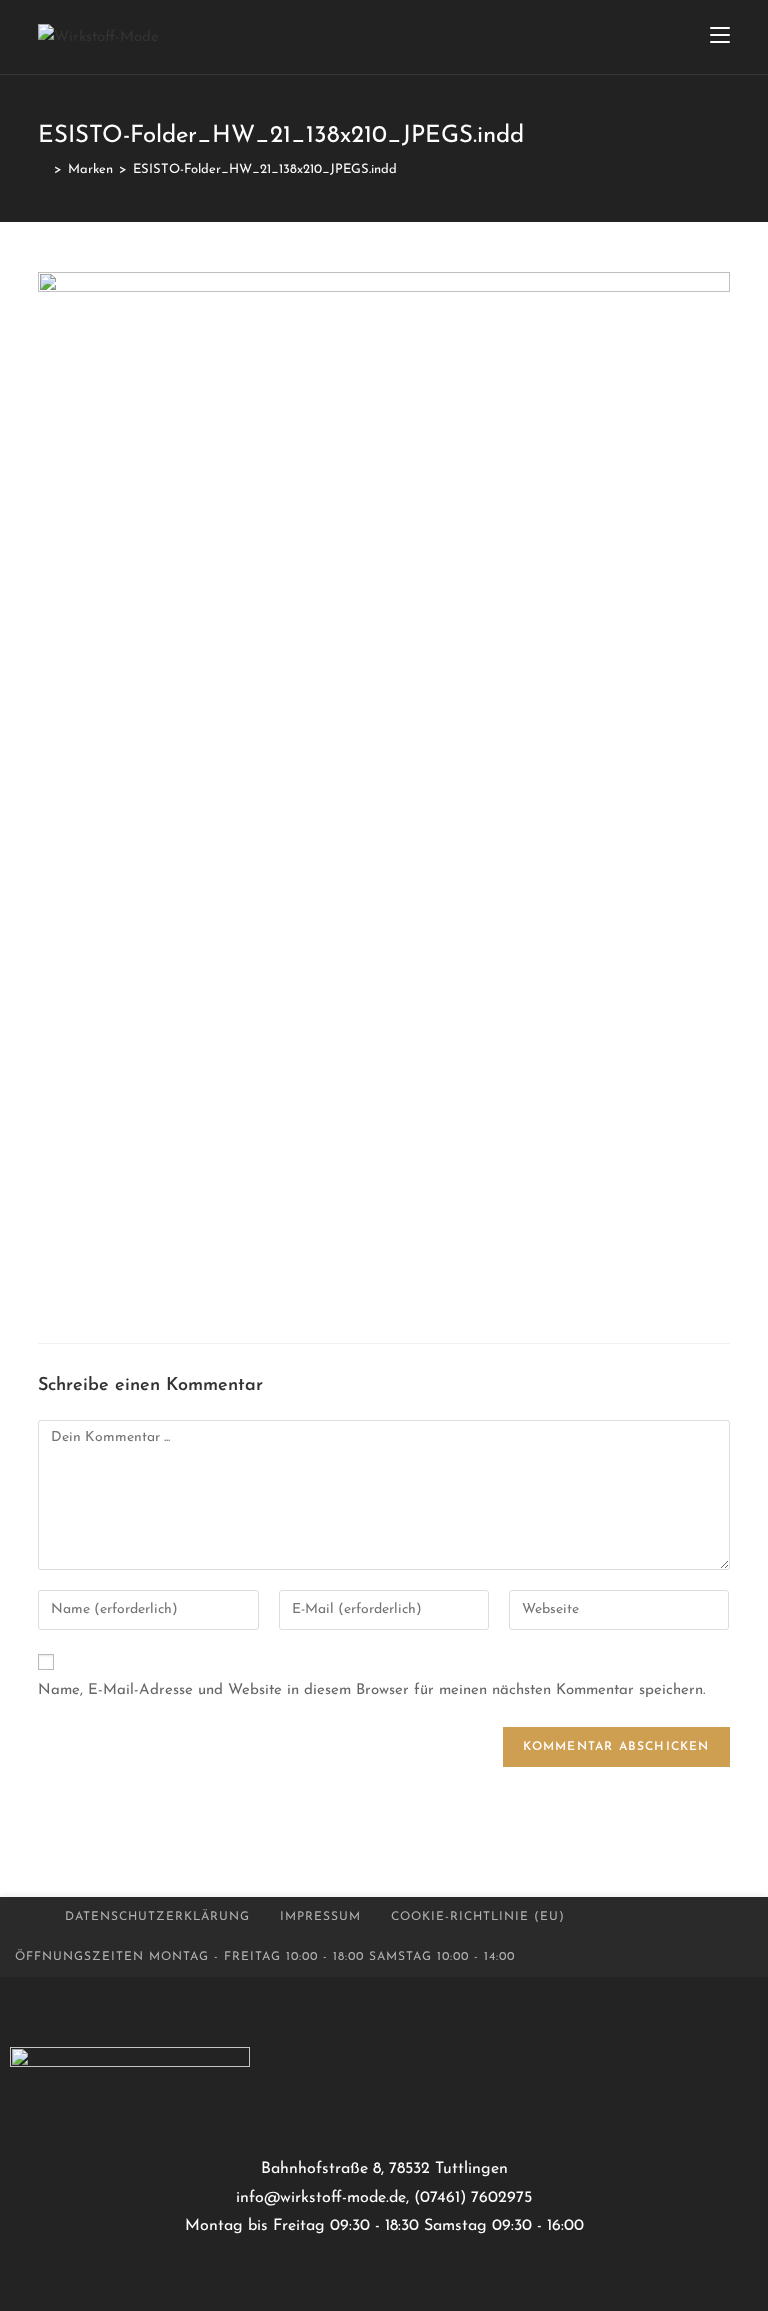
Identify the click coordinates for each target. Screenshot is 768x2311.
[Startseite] (43, 169)
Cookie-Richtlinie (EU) (478, 1917)
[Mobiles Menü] (720, 37)
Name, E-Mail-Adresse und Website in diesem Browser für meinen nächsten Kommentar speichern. (372, 1690)
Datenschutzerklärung (157, 1917)
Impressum (320, 1917)
